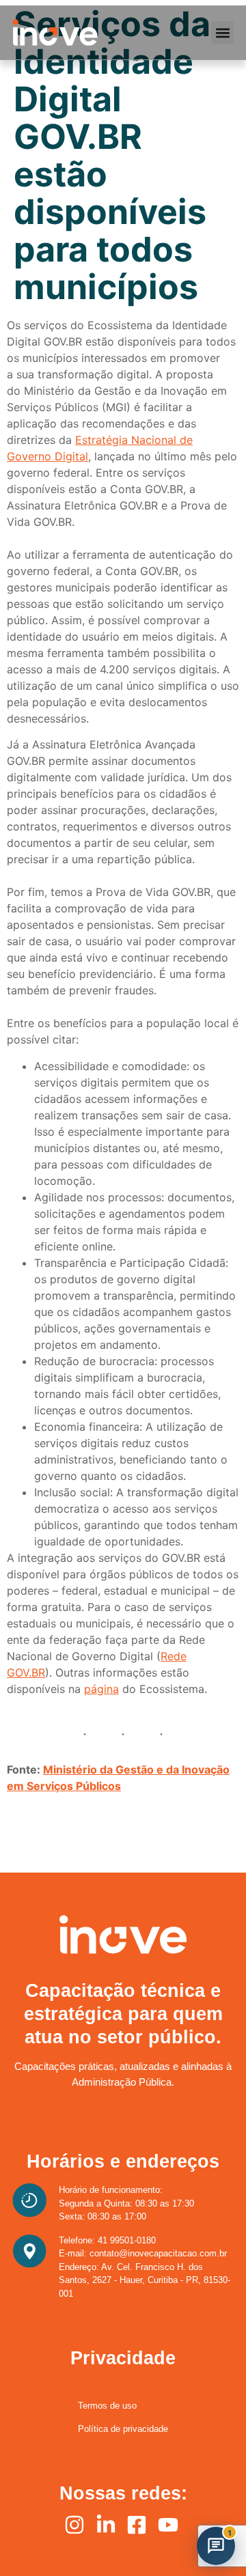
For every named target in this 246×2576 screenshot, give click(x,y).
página (101, 1689)
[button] (222, 32)
